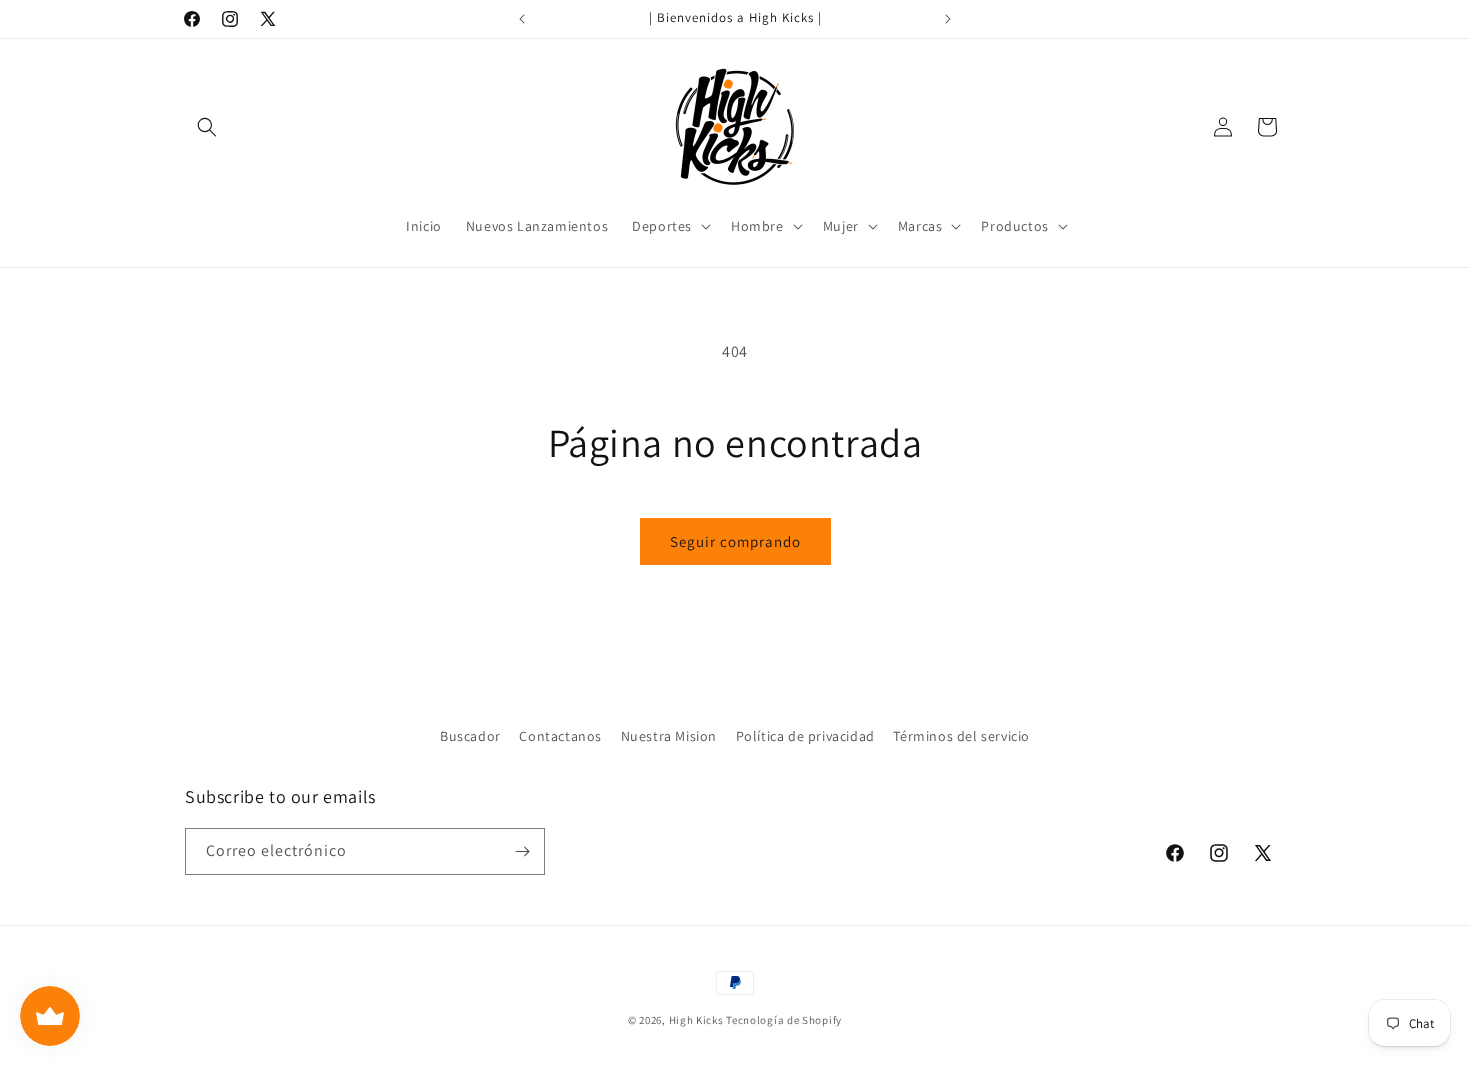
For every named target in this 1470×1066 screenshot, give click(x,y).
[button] (207, 127)
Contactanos (560, 736)
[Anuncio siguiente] (948, 19)
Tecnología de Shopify (784, 1020)
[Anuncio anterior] (522, 19)
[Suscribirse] (522, 851)
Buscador (470, 736)
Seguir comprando (735, 541)
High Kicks (696, 1020)
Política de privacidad (805, 736)
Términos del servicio (961, 736)
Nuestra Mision (669, 736)
